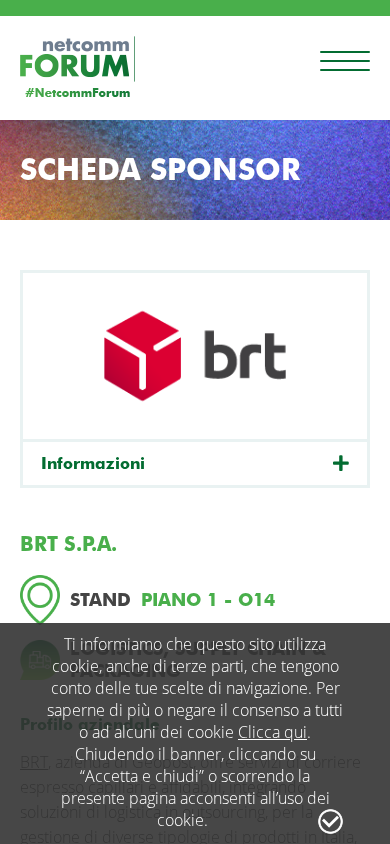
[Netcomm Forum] (77, 66)
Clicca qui (272, 732)
